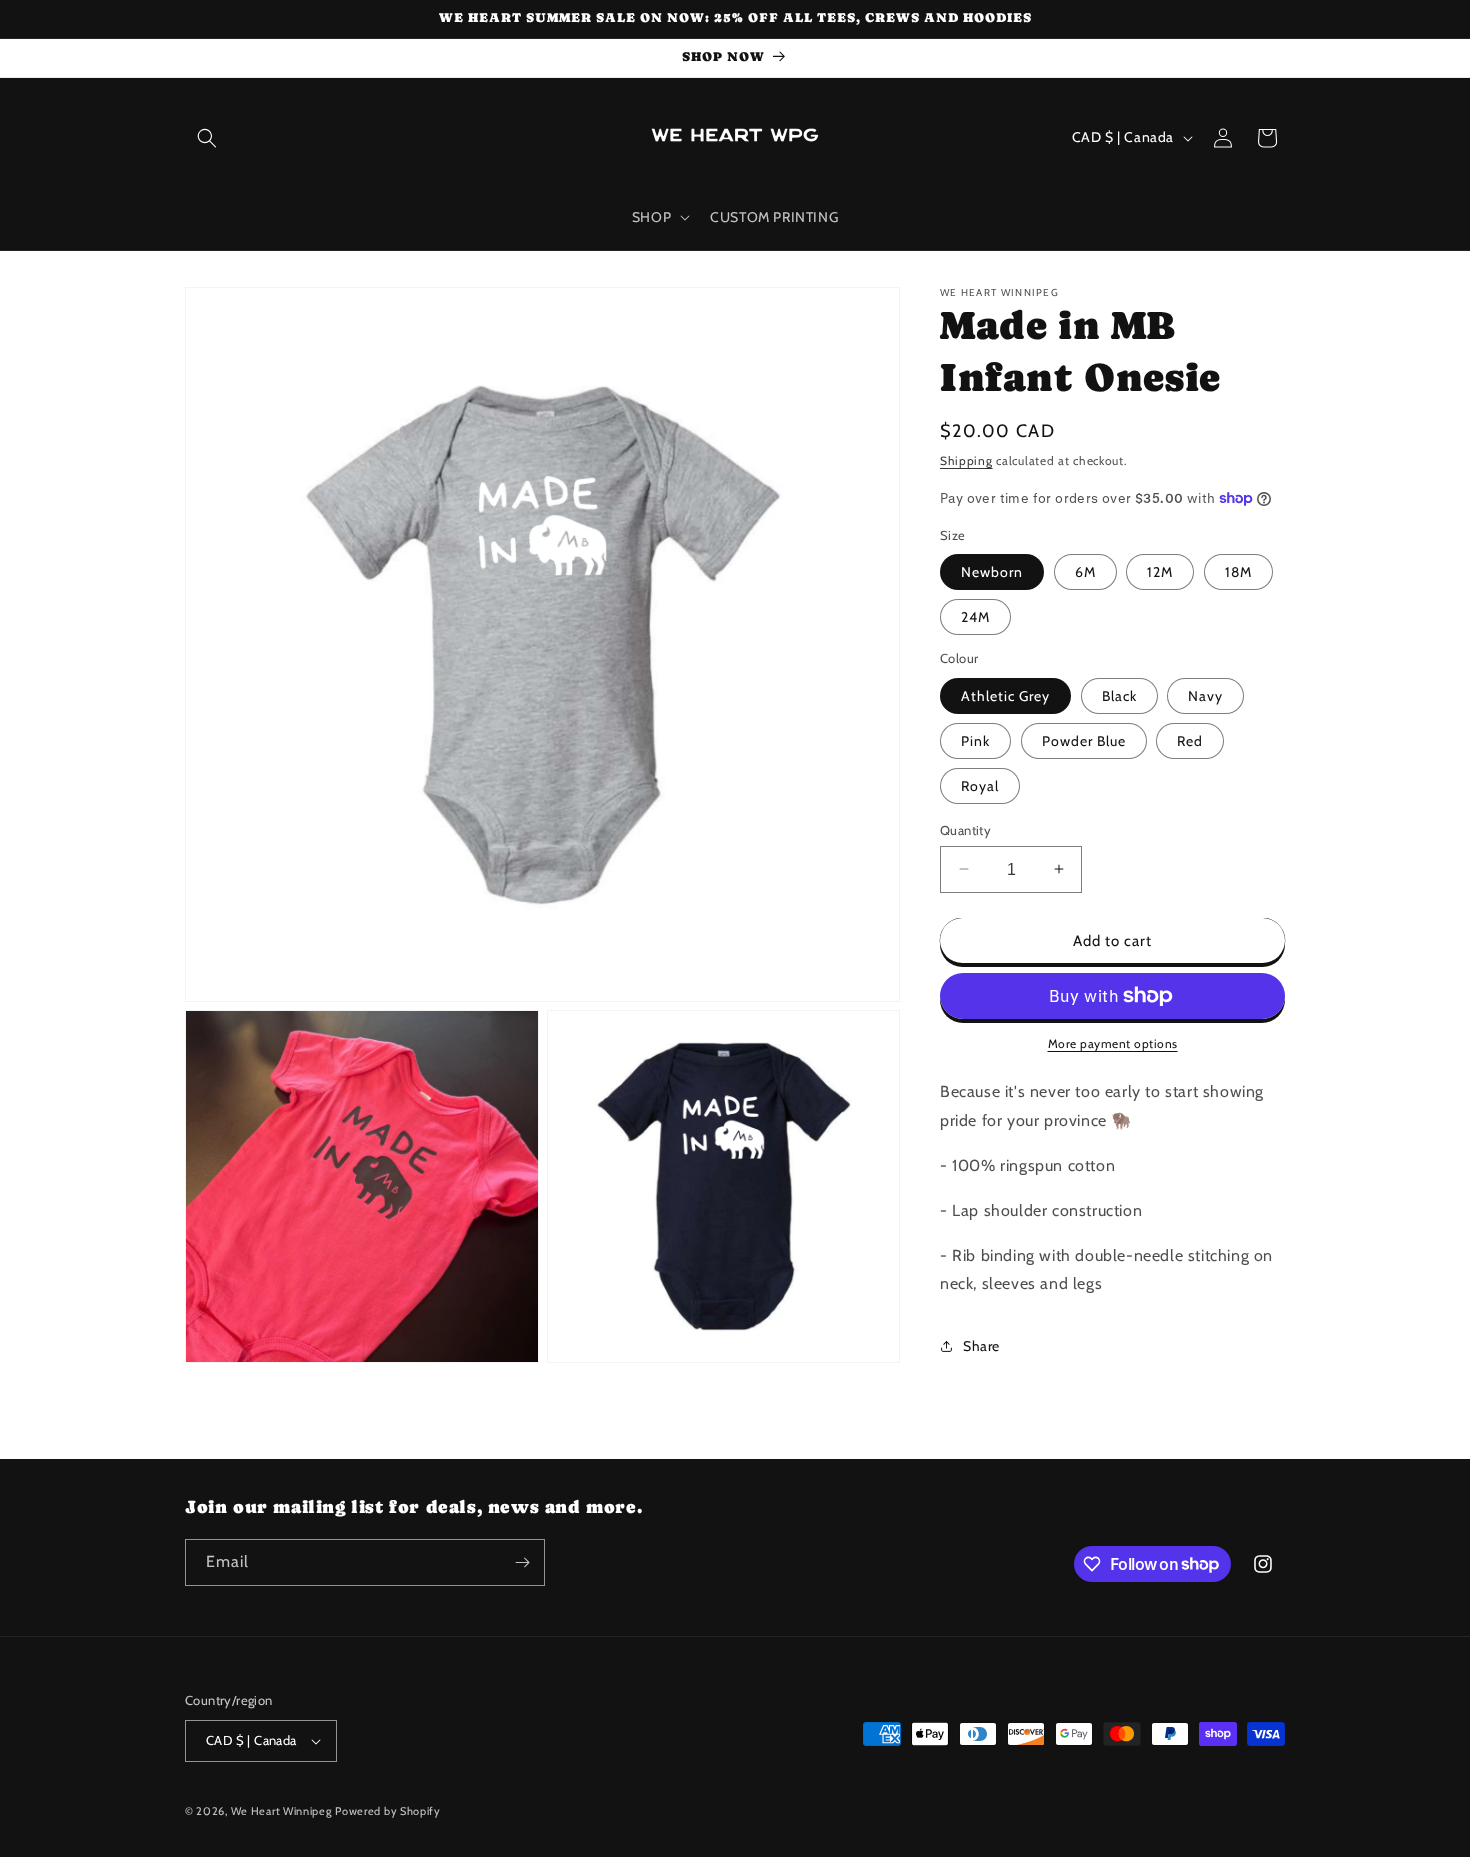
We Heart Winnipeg (281, 1811)
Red (1190, 740)
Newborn (992, 572)
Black (1119, 695)
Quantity (965, 829)
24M (975, 617)
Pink (975, 740)
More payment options (1113, 1043)
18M (1238, 572)
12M (1160, 572)
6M (1085, 572)
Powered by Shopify (388, 1811)
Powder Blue (1084, 740)
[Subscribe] (522, 1562)
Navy (1205, 695)
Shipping (966, 460)
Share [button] (981, 1345)
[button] (207, 138)
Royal (980, 785)
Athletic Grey (1005, 695)
